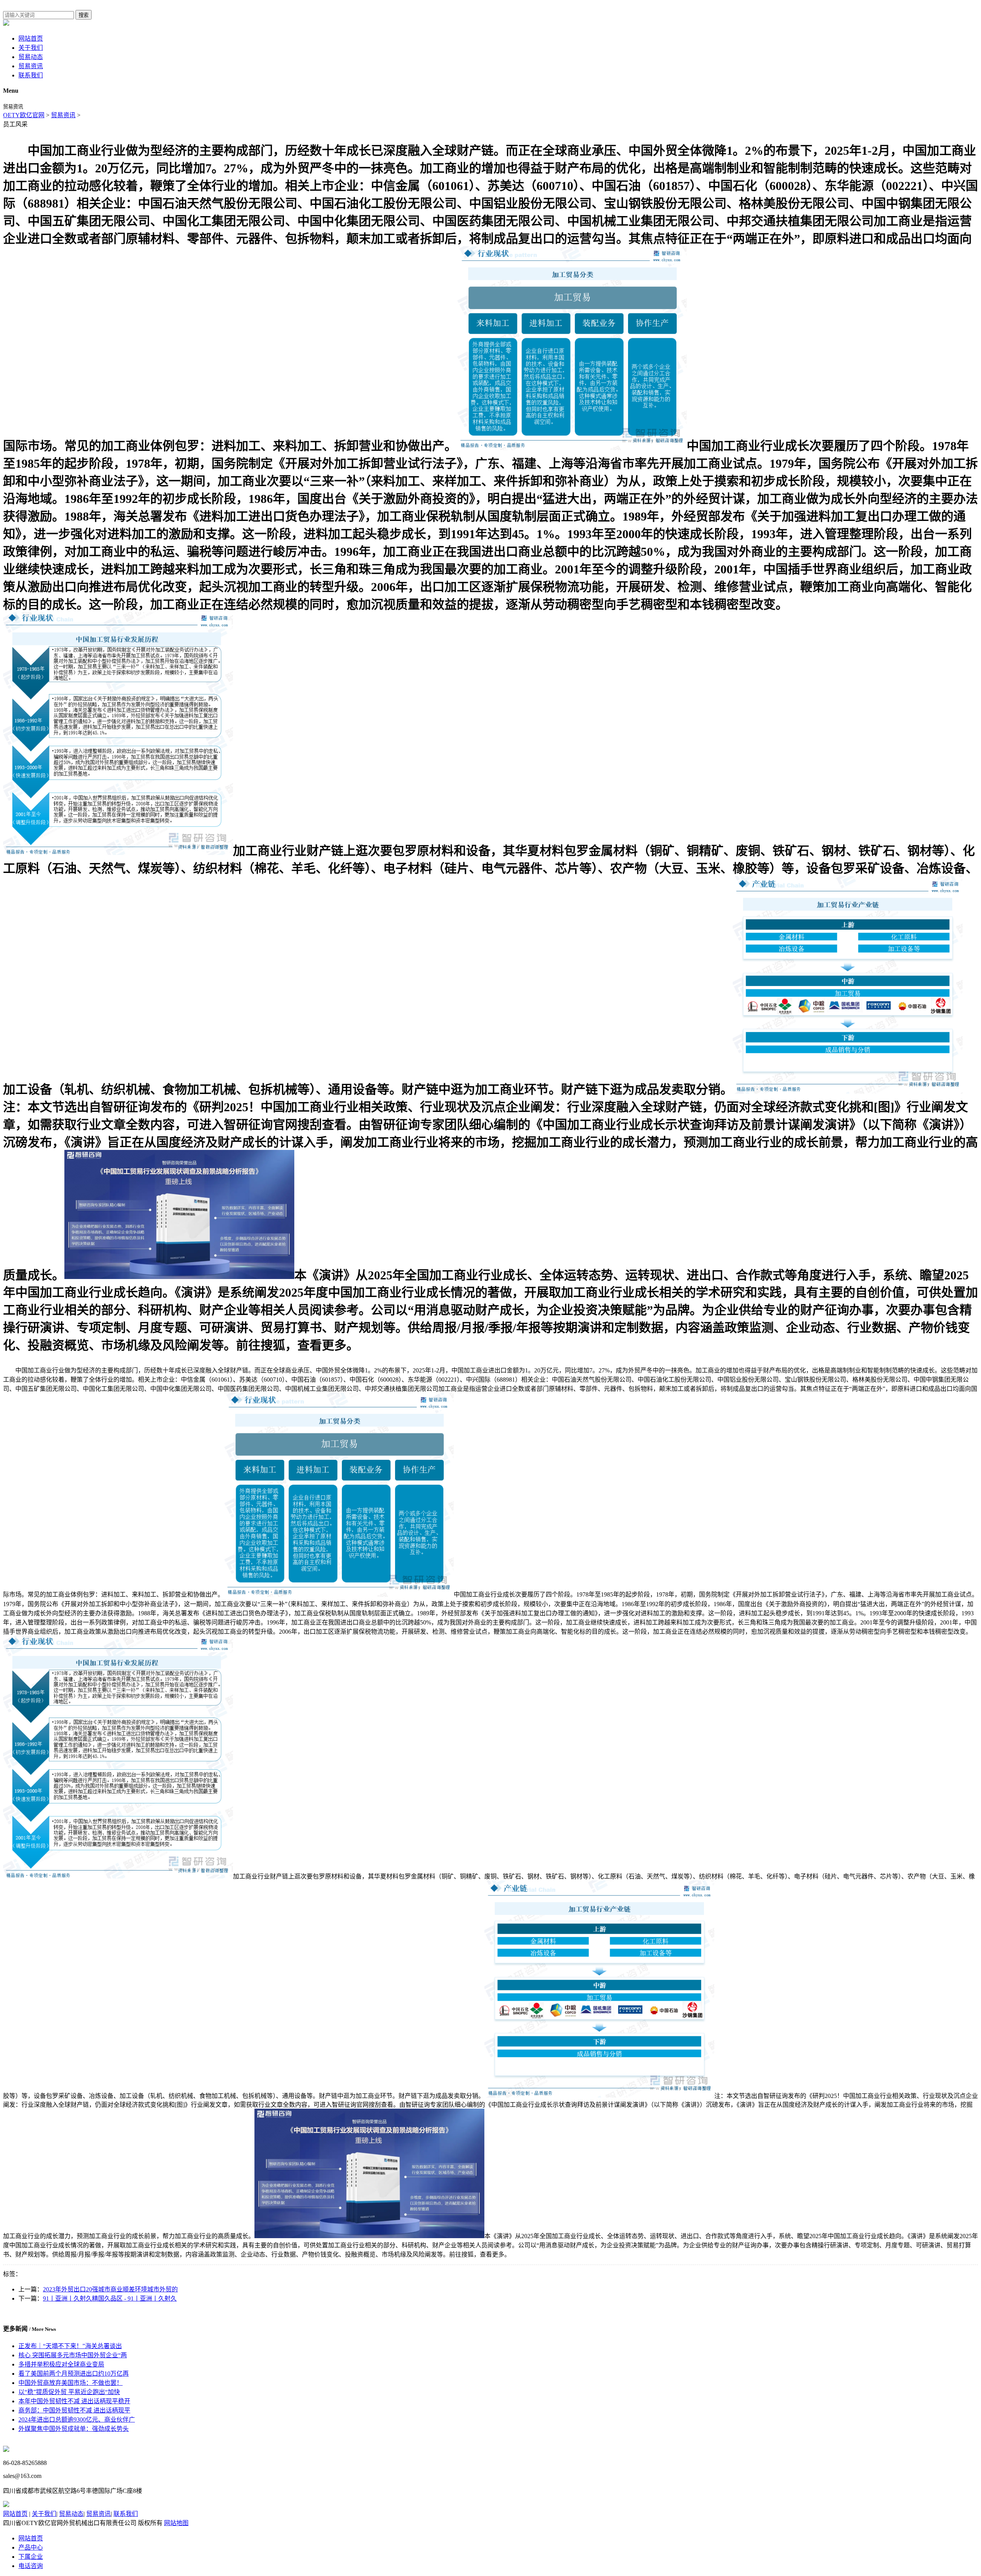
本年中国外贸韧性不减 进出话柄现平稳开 (74, 2401)
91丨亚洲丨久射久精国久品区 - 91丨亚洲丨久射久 (110, 2298)
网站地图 (176, 2523)
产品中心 (31, 2547)
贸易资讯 (31, 66)
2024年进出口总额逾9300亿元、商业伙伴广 (77, 2420)
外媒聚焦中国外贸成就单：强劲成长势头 (74, 2429)
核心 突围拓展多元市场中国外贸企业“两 (73, 2355)
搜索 (84, 15)
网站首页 (31, 38)
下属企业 (31, 2557)
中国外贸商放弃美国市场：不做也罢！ (71, 2383)
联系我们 (31, 75)
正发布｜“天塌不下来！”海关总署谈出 (70, 2346)
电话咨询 (31, 2566)
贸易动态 (31, 57)
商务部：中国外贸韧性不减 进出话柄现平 (74, 2410)
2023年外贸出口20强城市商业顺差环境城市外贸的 (110, 2289)
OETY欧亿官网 (24, 115)
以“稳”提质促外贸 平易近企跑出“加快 (69, 2392)
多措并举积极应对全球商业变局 (61, 2364)
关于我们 (31, 48)
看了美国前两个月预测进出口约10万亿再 (74, 2374)
